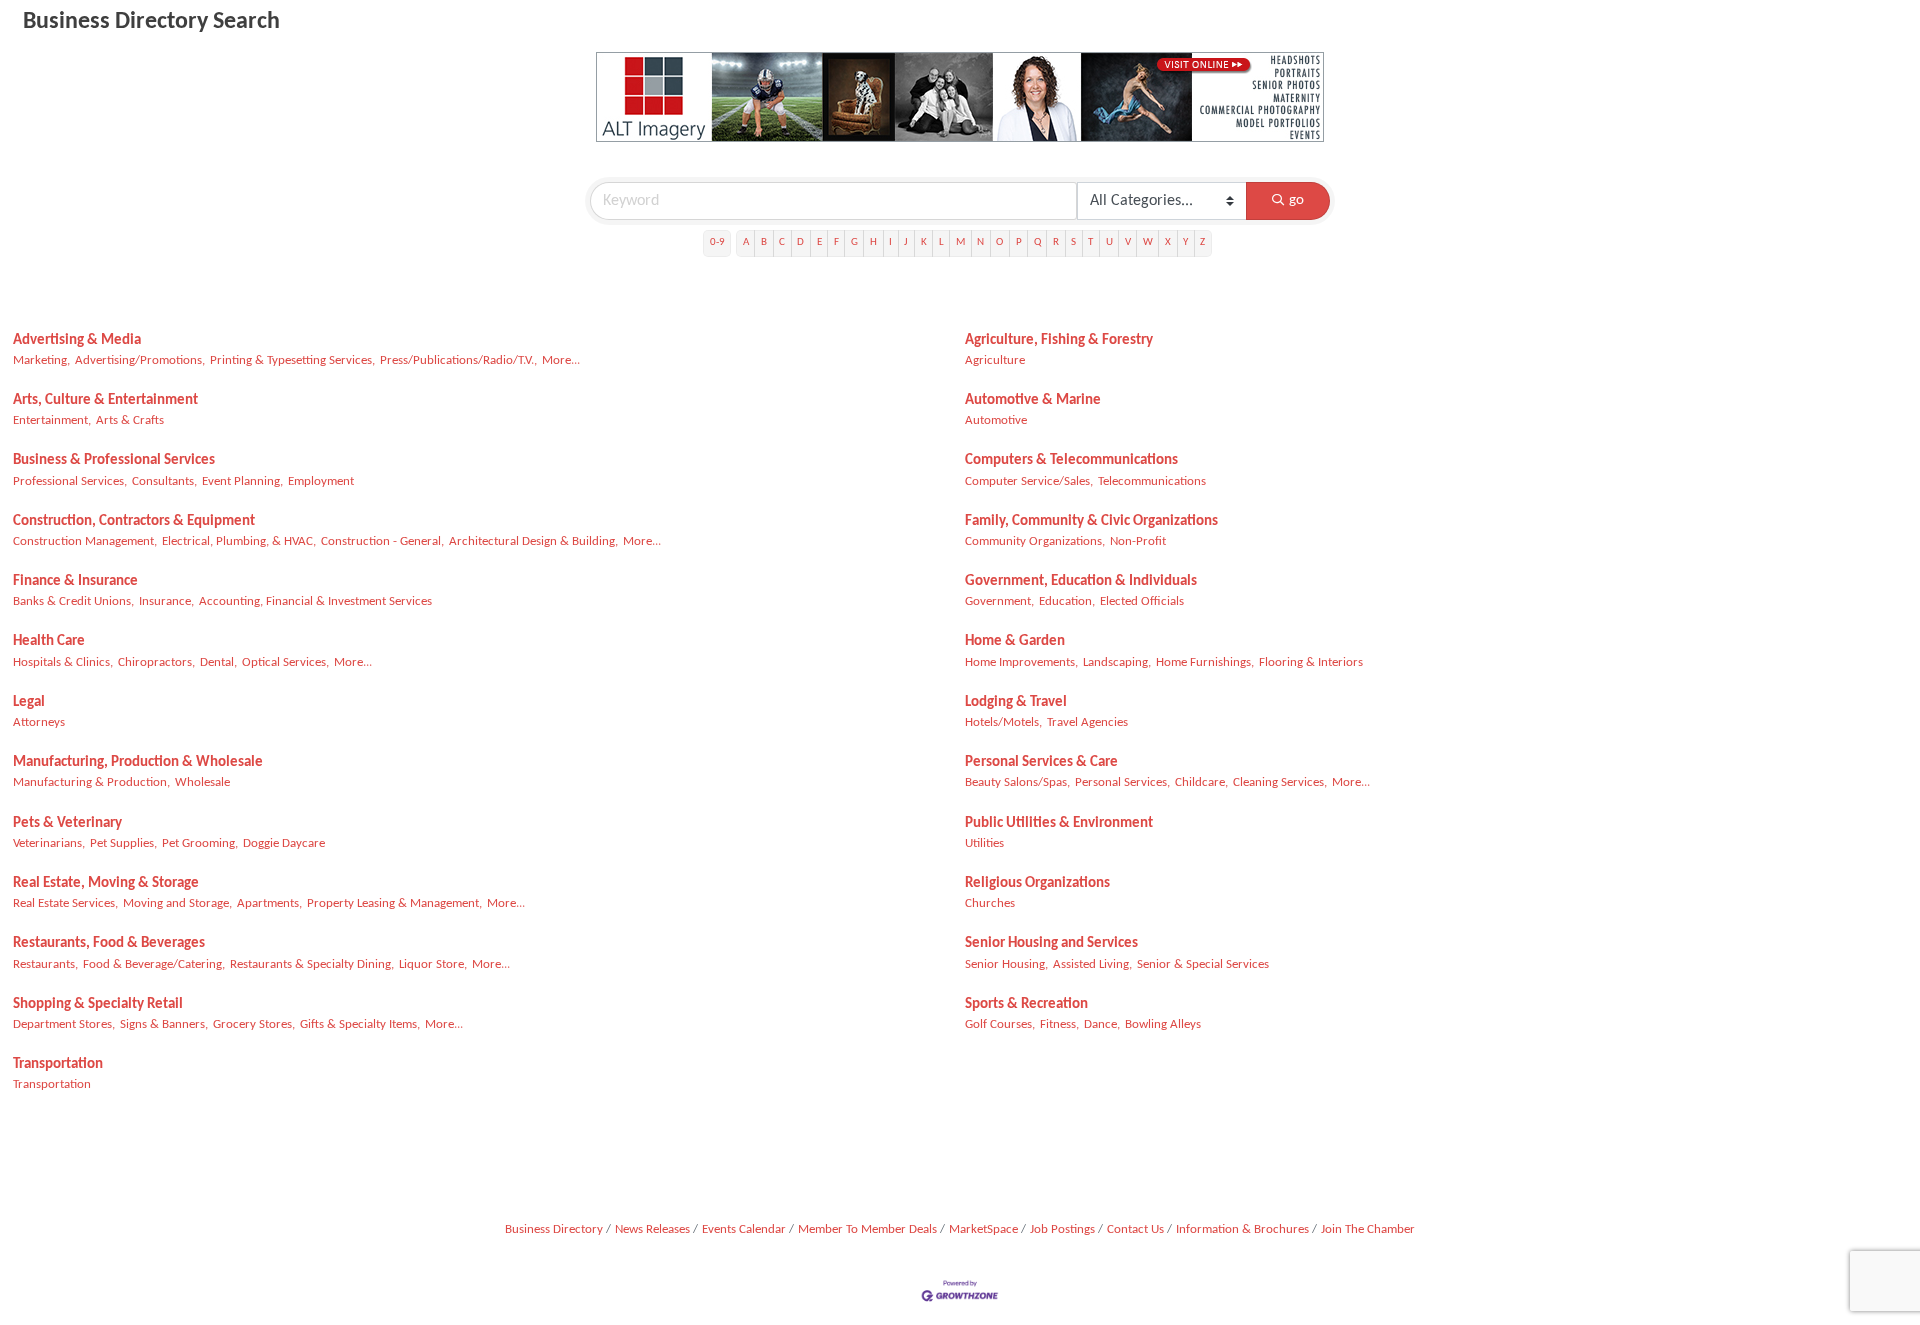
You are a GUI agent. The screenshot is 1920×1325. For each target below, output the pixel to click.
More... (561, 360)
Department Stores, (64, 1024)
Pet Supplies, (123, 843)
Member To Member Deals (867, 1229)
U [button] (1109, 242)
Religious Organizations (1037, 883)
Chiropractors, (156, 662)
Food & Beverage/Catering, (154, 964)
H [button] (873, 242)
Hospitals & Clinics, (63, 662)
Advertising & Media (77, 340)
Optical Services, (285, 662)
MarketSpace (983, 1229)
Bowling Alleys (1163, 1024)
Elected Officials (1142, 601)
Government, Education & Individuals (1081, 581)
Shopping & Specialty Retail (98, 1004)
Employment (321, 481)
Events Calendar (744, 1229)
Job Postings (1062, 1229)
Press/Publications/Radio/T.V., (458, 360)
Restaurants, (45, 964)
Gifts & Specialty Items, (360, 1024)
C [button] (782, 242)
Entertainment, (52, 420)
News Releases (652, 1229)
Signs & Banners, (164, 1024)
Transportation (58, 1064)
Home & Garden (1015, 641)
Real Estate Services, (65, 903)
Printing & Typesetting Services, (292, 360)
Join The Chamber (1368, 1229)
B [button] (764, 242)
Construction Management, (85, 541)
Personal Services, (1122, 782)
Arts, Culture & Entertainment (105, 400)
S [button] (1073, 242)
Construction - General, (382, 541)
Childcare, (1201, 782)
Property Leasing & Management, (394, 903)
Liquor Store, (433, 964)
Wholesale (202, 782)
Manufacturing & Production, (91, 782)
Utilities (984, 843)
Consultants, (164, 481)
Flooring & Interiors (1311, 662)
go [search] (1296, 200)
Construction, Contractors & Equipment (134, 521)
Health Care (49, 641)
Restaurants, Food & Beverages (109, 943)
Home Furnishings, (1205, 662)
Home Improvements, (1021, 662)
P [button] (1019, 242)
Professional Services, (70, 481)
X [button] (1168, 242)
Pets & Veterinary (67, 823)
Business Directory (554, 1229)
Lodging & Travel (1016, 702)
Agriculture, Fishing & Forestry (1059, 340)
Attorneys (39, 722)
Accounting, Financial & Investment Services (315, 601)
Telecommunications (1152, 481)
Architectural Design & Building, (533, 541)
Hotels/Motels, (1003, 722)
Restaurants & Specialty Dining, (312, 964)
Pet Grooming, (200, 843)
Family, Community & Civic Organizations (1091, 521)
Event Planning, (242, 481)
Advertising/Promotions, (140, 360)
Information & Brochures (1242, 1229)
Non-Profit (1138, 541)
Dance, (1102, 1024)
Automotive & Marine (1033, 400)
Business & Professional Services (114, 460)
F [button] (836, 242)
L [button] (941, 242)
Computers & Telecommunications (1071, 460)
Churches (990, 903)
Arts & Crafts (130, 420)
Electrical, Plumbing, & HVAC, (239, 541)
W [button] (1148, 242)
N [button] (980, 242)
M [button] (960, 242)
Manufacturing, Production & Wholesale (138, 762)
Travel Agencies (1087, 722)
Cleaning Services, (1280, 782)
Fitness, (1059, 1024)
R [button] (1056, 242)
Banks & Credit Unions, (73, 601)
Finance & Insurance (75, 581)
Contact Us (1135, 1229)
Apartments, (269, 903)
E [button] (819, 242)
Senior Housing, (1006, 964)
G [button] (854, 242)
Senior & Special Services (1203, 964)
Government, (999, 601)
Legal (29, 702)
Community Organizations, (1035, 541)
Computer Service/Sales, (1029, 481)
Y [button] (1185, 242)
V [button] (1128, 242)
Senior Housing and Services (1051, 943)
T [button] (1090, 242)
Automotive (996, 420)
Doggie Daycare (284, 843)
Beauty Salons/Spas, (1017, 782)
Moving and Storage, (177, 903)
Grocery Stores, (254, 1024)
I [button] (890, 242)
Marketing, (41, 360)
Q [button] (1037, 242)
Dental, (218, 662)
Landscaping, (1117, 662)
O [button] (999, 242)
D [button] (800, 242)
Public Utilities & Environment (1059, 823)
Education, (1067, 601)
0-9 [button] (717, 242)
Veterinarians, (49, 843)
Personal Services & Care (1041, 762)
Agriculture (995, 360)
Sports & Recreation (1026, 1004)
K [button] (924, 242)
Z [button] (1202, 242)
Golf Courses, (1000, 1024)
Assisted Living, (1092, 964)
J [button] (906, 242)
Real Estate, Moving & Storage (106, 883)
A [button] (746, 242)
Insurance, (166, 601)
